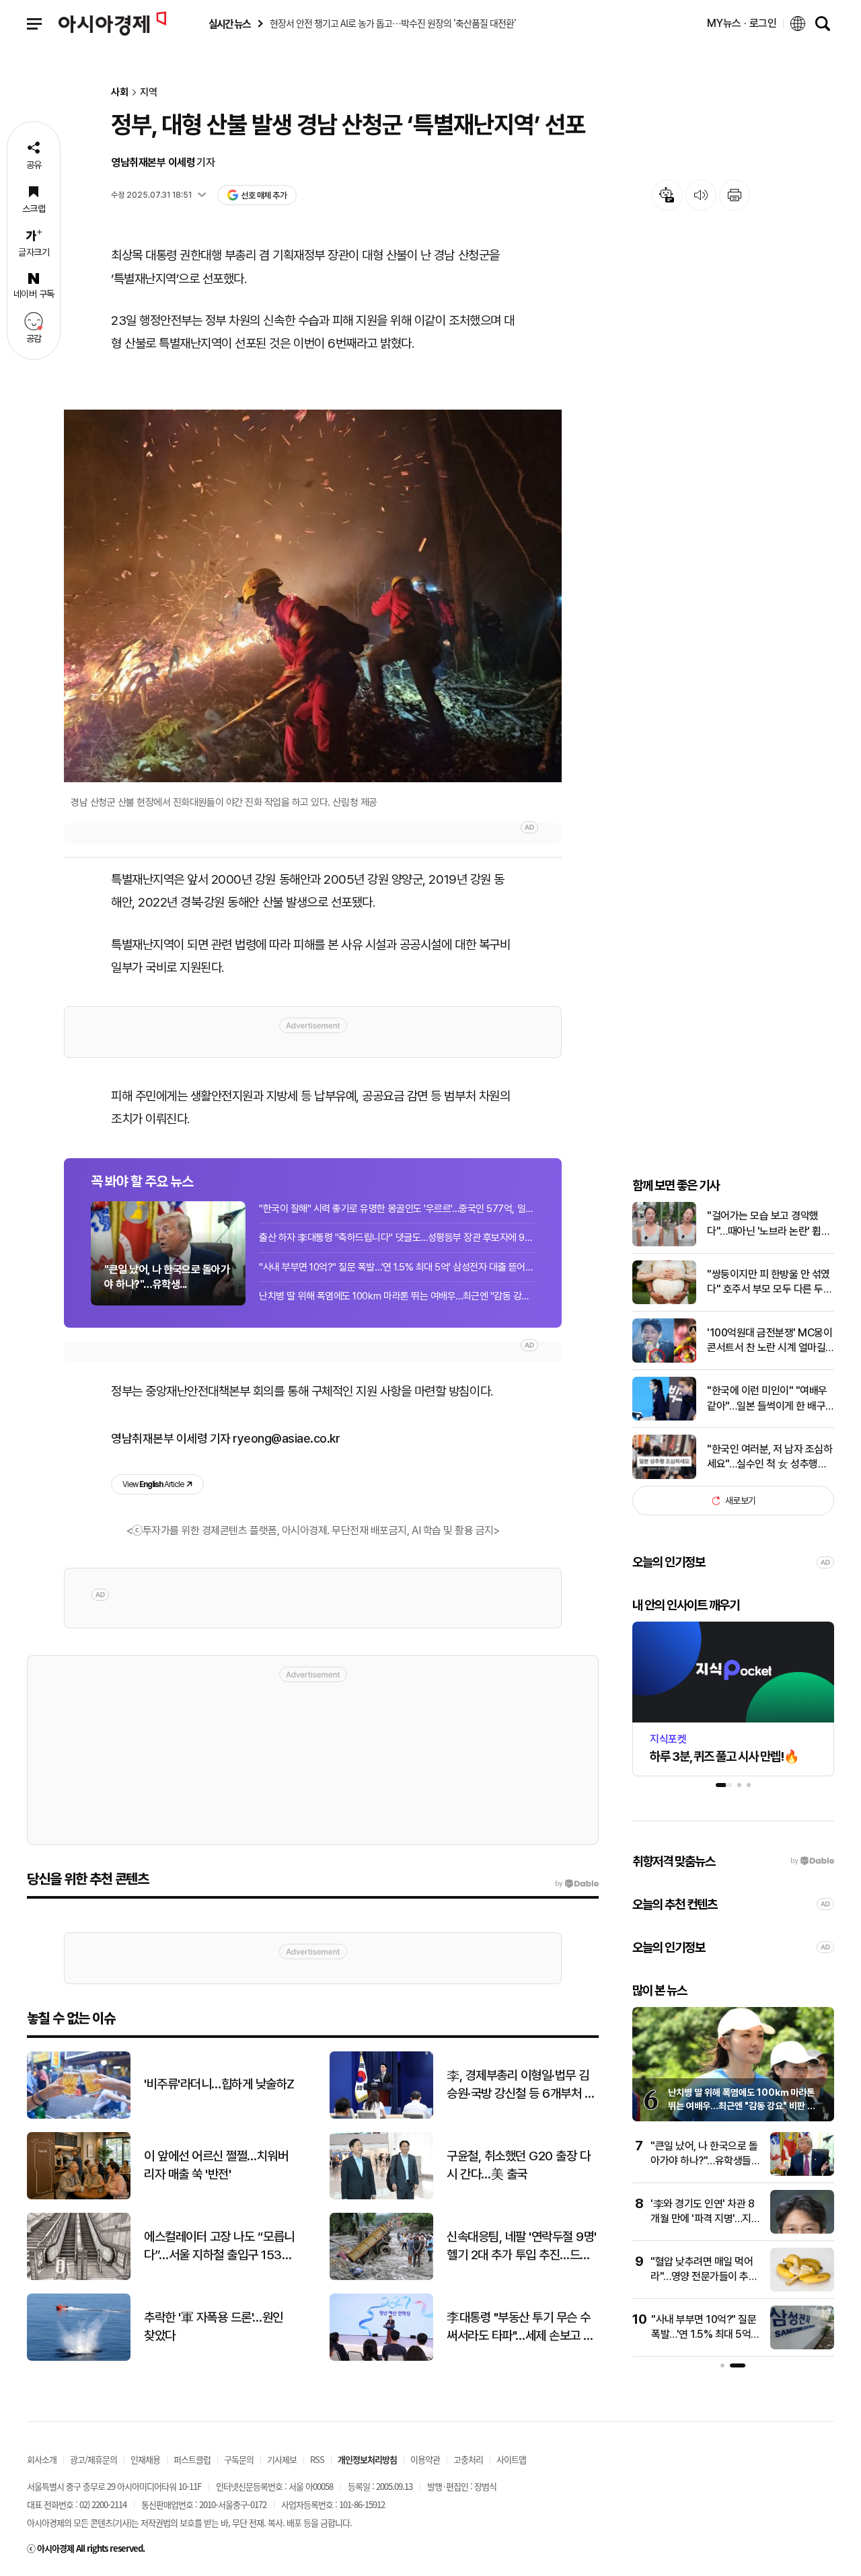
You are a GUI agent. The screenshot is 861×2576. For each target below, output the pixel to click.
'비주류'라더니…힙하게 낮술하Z (219, 2084)
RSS (317, 2459)
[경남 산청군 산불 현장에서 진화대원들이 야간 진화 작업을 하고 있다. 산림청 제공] (313, 596)
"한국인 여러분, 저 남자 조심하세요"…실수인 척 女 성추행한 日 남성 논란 (770, 1457)
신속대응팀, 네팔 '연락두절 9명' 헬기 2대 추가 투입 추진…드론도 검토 (522, 2246)
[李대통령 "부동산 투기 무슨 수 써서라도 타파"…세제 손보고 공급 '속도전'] (381, 2358)
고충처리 (468, 2459)
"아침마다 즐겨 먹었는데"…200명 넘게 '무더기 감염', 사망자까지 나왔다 (706, 2219)
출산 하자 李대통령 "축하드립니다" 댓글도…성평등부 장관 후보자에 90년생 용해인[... (397, 1238)
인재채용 (145, 2459)
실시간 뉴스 (229, 24)
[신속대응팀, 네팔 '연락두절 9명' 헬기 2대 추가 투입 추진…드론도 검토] (381, 2277)
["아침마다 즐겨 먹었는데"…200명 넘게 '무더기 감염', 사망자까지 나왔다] (807, 2231)
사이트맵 (511, 2459)
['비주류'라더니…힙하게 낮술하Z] (79, 2116)
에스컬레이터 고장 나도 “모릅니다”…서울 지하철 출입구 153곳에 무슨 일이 (219, 2246)
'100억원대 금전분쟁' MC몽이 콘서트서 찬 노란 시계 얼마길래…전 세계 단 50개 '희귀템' (770, 1341)
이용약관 (425, 2459)
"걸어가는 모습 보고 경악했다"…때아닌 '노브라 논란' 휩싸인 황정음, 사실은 (769, 1224)
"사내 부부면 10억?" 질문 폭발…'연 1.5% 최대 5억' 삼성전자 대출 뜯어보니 (397, 1267)
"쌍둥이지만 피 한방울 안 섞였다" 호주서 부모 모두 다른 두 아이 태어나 (769, 1283)
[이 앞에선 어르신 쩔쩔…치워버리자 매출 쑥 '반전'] (79, 2196)
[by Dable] (577, 1884)
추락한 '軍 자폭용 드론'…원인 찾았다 (214, 2326)
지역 (149, 92)
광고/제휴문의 (93, 2459)
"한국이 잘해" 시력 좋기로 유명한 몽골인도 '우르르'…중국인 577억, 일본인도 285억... (397, 1209)
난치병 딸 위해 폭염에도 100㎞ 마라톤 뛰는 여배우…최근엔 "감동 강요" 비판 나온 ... (397, 1296)
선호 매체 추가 (264, 195)
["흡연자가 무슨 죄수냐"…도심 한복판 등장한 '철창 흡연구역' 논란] (807, 2346)
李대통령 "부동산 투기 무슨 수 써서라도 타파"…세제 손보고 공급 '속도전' (520, 2327)
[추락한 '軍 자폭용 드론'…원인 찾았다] (79, 2358)
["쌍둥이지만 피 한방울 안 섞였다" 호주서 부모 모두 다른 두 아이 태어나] (664, 1301)
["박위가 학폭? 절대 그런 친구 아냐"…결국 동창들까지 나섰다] (807, 2288)
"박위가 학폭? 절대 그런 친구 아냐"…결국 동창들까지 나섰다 (710, 2277)
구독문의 (239, 2459)
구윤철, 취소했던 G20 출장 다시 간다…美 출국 (518, 2165)
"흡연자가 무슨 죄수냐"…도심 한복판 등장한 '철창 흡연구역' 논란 (706, 2335)
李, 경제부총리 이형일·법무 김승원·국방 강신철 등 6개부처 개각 (521, 2085)
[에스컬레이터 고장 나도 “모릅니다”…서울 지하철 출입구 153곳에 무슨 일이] (79, 2277)
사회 (120, 92)
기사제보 (282, 2459)
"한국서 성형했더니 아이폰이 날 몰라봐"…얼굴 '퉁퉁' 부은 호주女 (710, 2161)
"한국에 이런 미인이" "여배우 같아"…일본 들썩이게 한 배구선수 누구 (767, 1399)
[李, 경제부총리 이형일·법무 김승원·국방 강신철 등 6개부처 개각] (381, 2116)
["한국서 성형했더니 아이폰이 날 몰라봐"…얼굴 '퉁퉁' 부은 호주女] (807, 2173)
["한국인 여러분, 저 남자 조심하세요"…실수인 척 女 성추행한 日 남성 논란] (664, 1476)
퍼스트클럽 (192, 2459)
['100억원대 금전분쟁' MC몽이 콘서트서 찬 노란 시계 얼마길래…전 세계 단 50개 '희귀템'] (664, 1360)
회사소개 (42, 2459)
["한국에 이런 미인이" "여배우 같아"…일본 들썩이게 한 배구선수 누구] (664, 1417)
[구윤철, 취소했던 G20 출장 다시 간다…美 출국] (381, 2196)
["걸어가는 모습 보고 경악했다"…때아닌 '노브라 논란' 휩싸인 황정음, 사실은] (664, 1243)
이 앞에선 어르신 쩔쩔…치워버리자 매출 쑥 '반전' (216, 2165)
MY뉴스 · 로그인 (742, 23)
